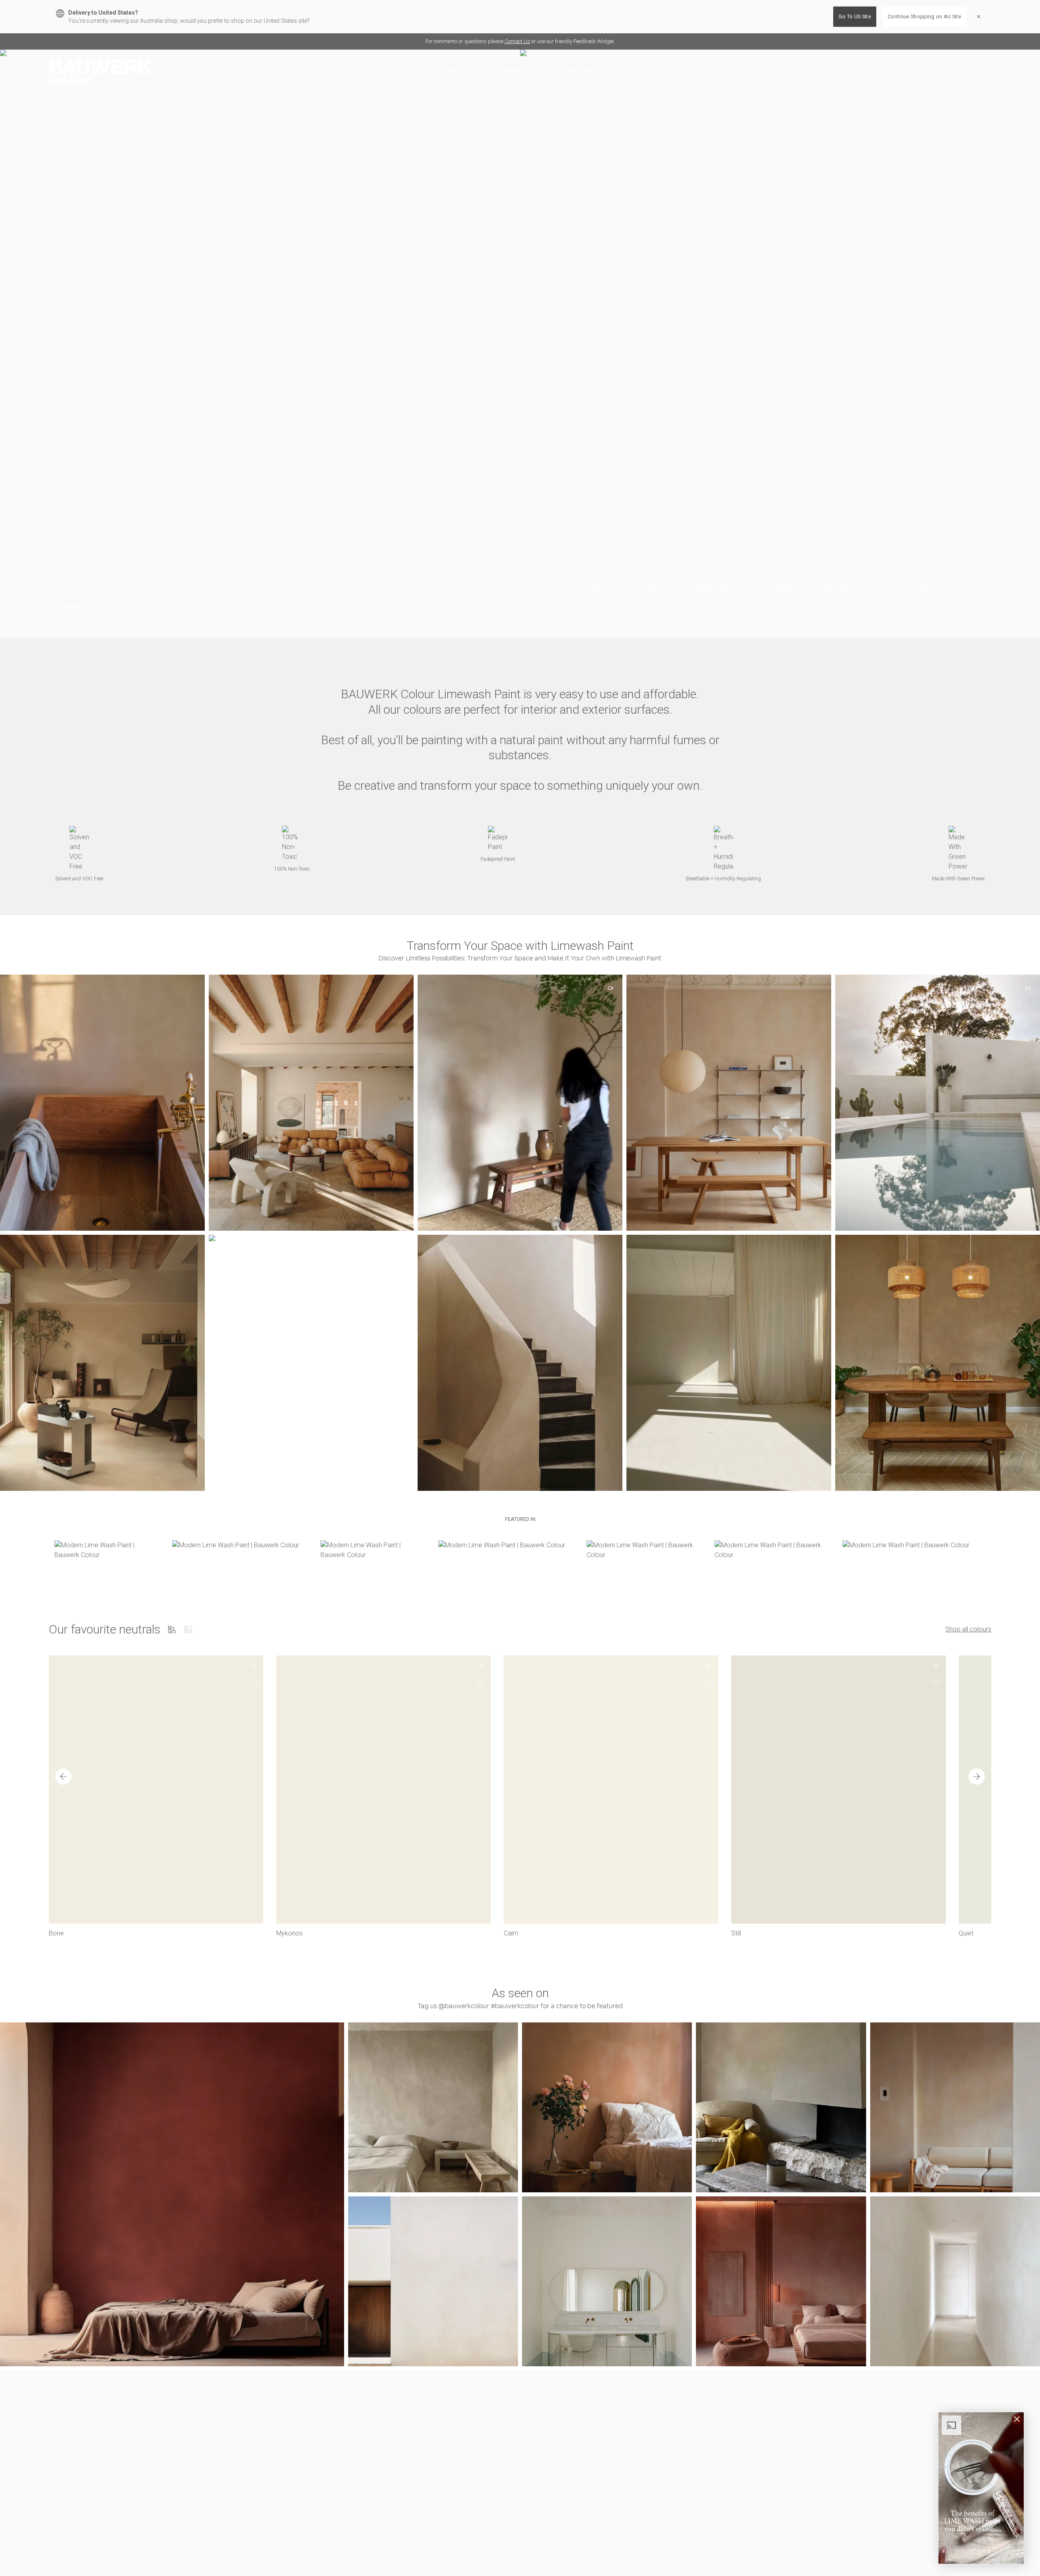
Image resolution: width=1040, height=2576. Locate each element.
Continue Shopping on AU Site (924, 16)
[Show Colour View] (172, 1629)
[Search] (934, 72)
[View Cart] (988, 72)
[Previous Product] (63, 1777)
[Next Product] (977, 1777)
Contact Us (517, 41)
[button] (311, 1103)
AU (907, 71)
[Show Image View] (188, 1629)
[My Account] (971, 72)
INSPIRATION (582, 71)
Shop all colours (968, 1629)
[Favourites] (953, 72)
